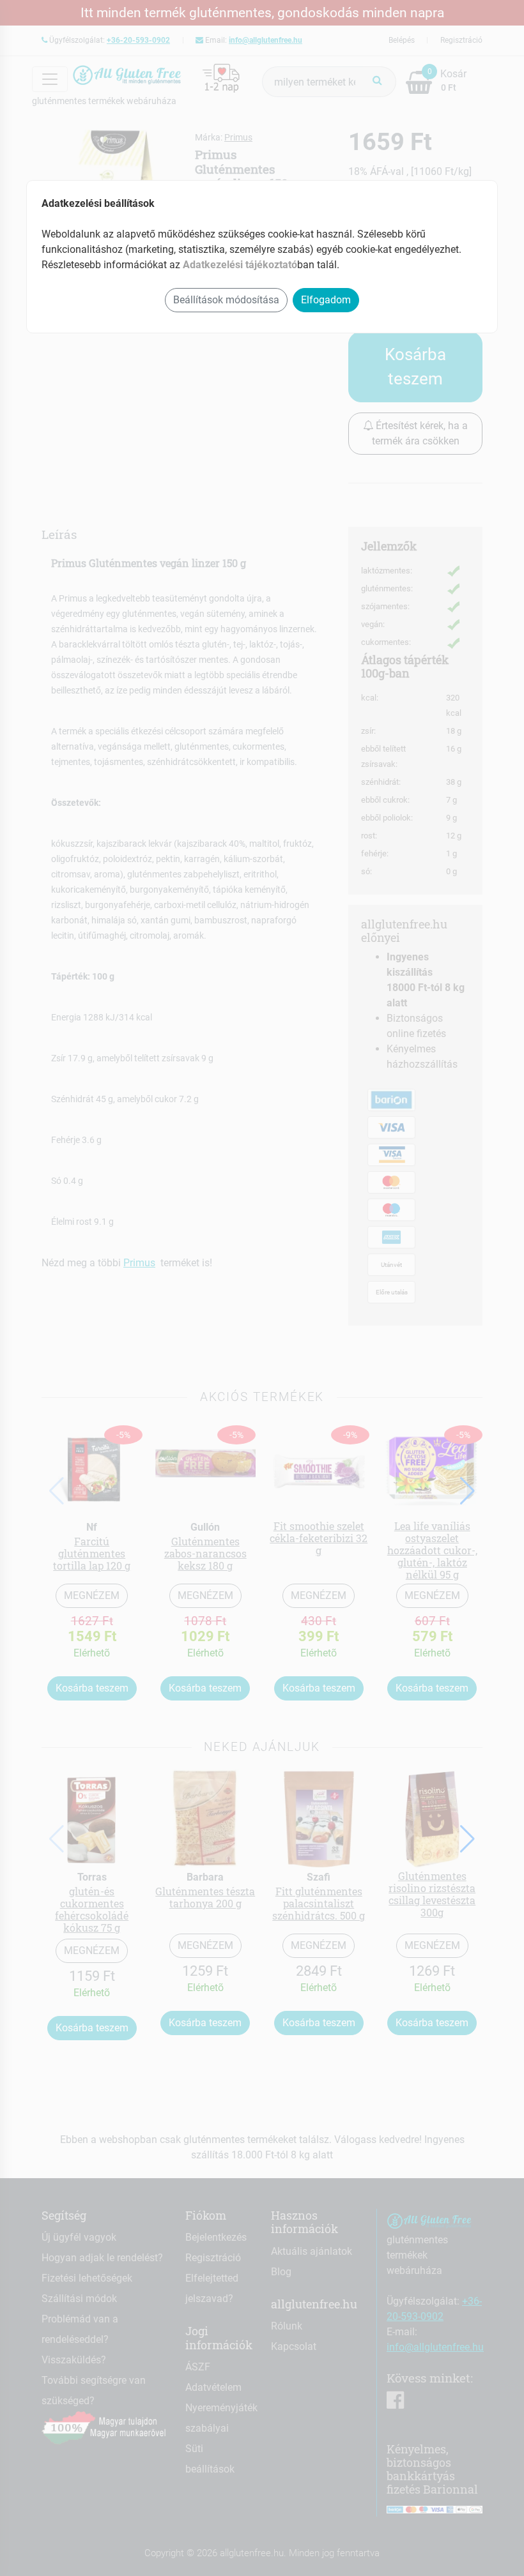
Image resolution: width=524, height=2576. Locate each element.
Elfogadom (326, 300)
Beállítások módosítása (226, 300)
